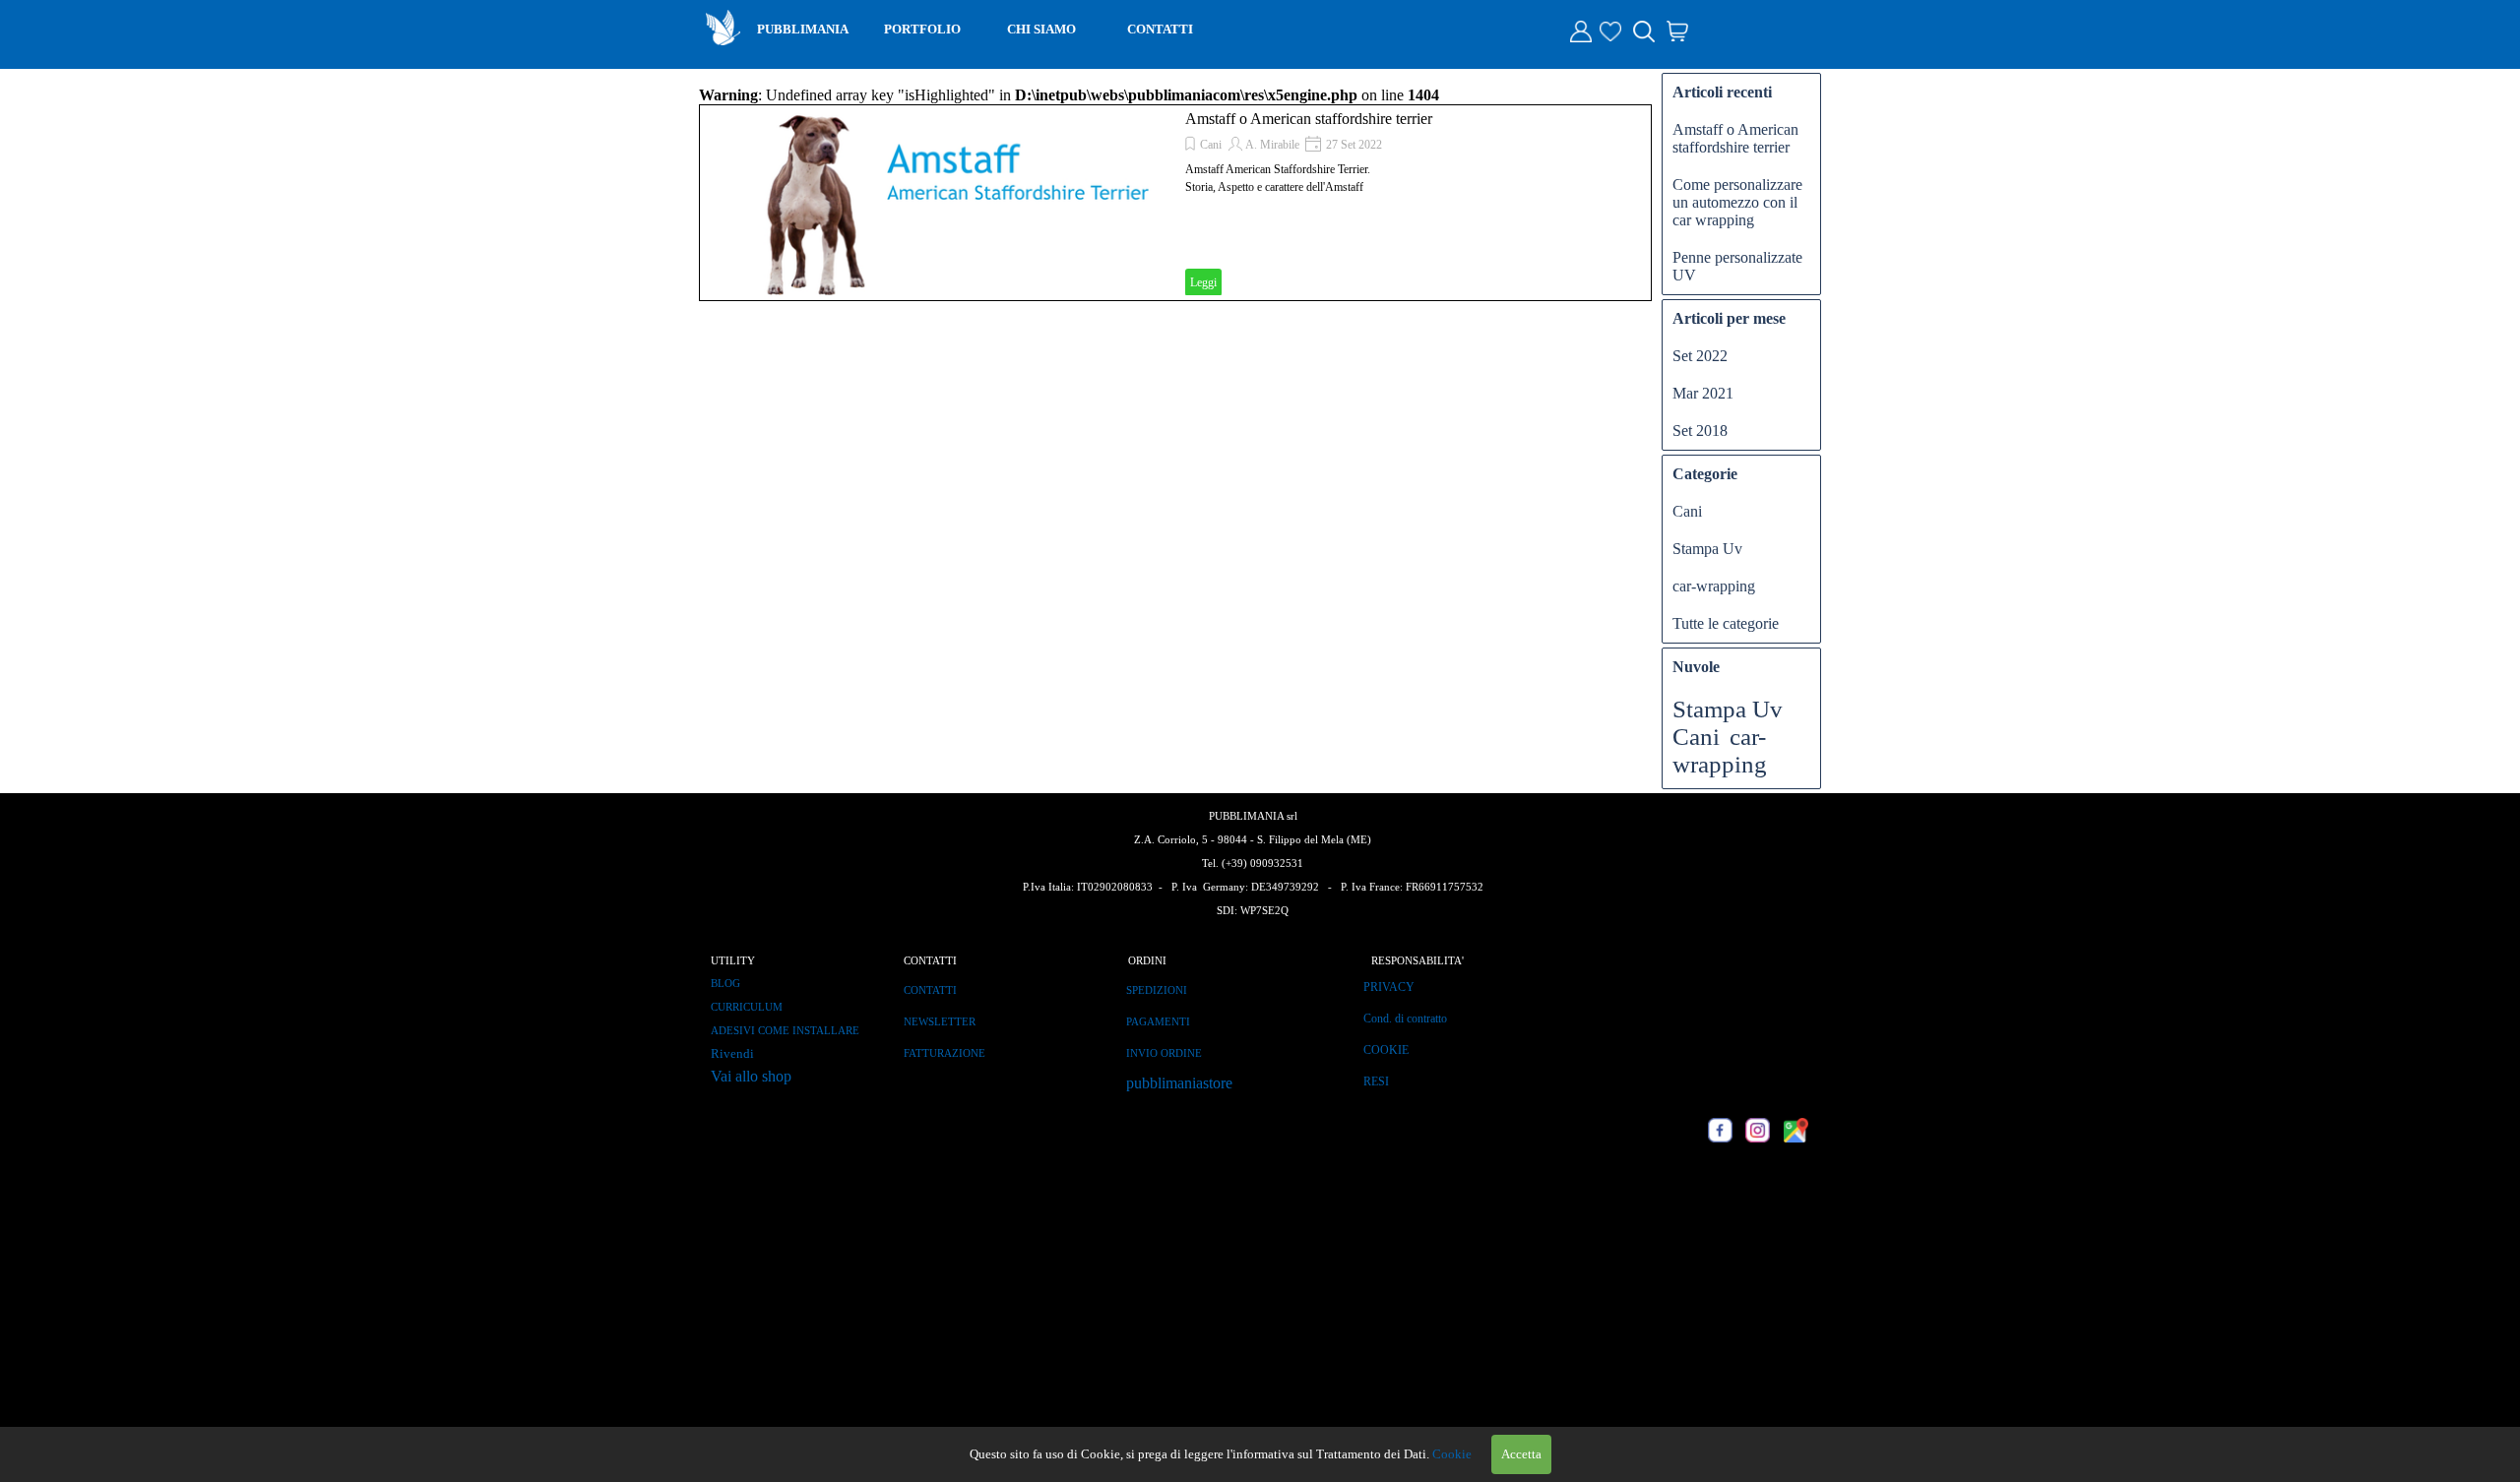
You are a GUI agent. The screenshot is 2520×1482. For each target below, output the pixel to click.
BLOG (725, 984)
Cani (1211, 145)
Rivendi (732, 1053)
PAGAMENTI (1158, 1022)
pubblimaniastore (1179, 1083)
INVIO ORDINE (1164, 1053)
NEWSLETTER (940, 1022)
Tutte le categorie (1726, 623)
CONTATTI (1160, 29)
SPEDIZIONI (1157, 990)
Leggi (1203, 282)
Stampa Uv (1707, 549)
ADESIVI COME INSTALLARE (785, 1031)
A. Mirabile (1272, 145)
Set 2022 (1700, 356)
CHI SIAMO (1041, 29)
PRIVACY (1389, 987)
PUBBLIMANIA (803, 29)
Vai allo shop (751, 1076)
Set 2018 (1700, 431)
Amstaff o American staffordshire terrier (1309, 119)
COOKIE (1386, 1050)
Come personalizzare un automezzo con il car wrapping (1737, 202)
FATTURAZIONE (945, 1053)
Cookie (1452, 1454)
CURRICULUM (747, 1007)
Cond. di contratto (1405, 1019)
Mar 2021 (1703, 393)
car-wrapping (1714, 586)
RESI (1376, 1081)
